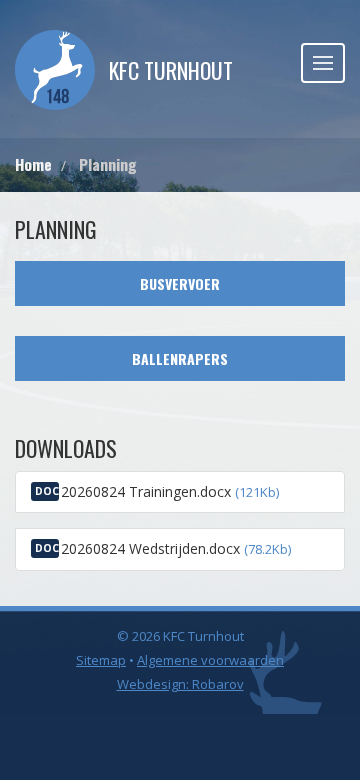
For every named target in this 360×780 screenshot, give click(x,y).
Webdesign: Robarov (180, 684)
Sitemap (101, 660)
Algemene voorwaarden (210, 660)
